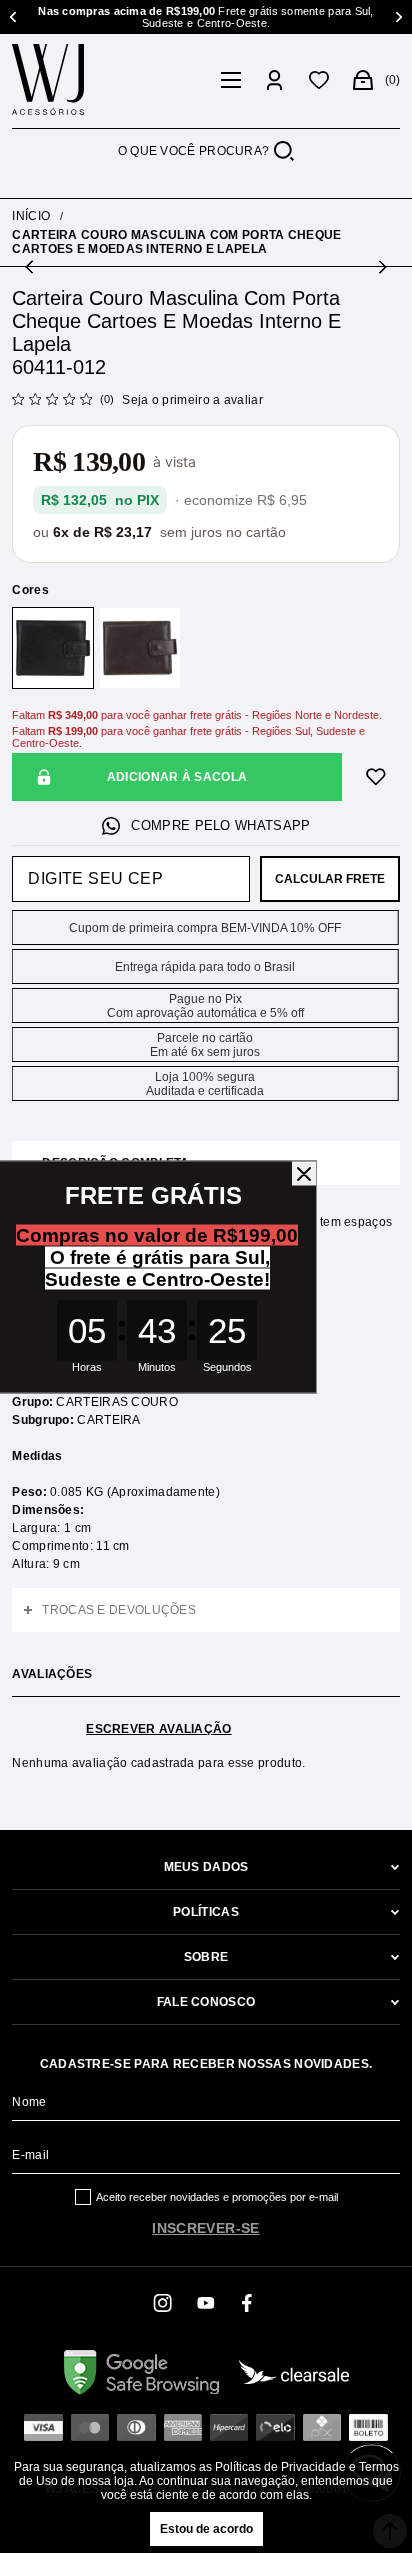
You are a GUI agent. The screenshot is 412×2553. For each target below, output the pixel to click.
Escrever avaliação (158, 1729)
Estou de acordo (206, 2529)
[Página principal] (110, 80)
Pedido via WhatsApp (205, 826)
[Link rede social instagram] (164, 2303)
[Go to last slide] (15, 17)
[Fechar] (304, 1173)
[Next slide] (397, 17)
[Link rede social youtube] (206, 2303)
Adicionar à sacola (177, 777)
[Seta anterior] (31, 267)
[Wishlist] (319, 80)
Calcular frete (330, 879)
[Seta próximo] (381, 267)
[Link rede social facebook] (248, 2303)
